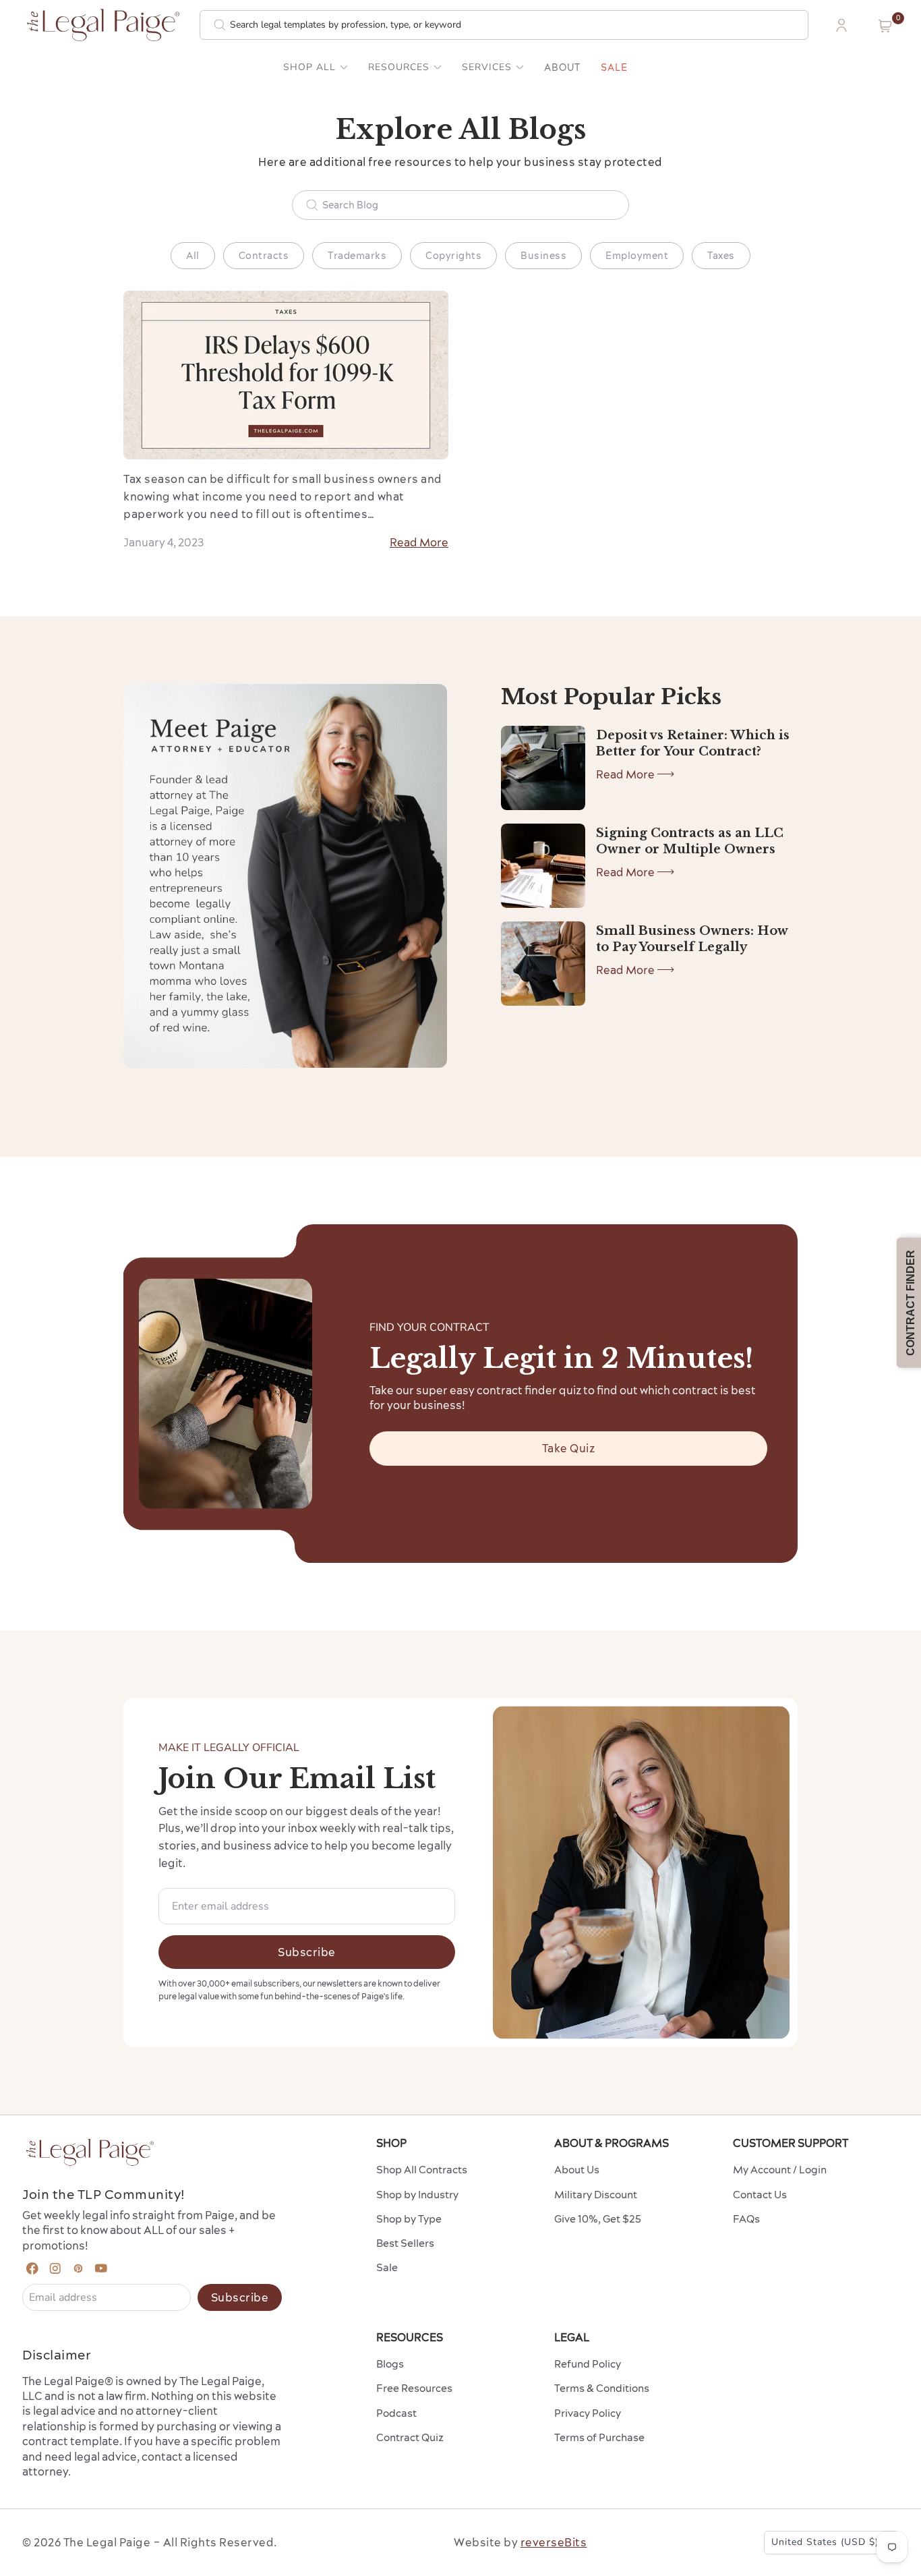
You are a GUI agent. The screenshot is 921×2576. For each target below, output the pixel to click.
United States (825, 2542)
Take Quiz (569, 1448)
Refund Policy (588, 2364)
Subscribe (307, 1952)
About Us (577, 2170)
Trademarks (357, 256)
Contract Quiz (410, 2437)
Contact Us (760, 2195)
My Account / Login (780, 2170)
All (193, 256)
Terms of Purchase (599, 2437)
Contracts (264, 256)
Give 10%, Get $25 (598, 2219)
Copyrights (453, 256)
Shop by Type (409, 2219)
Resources (399, 67)
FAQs (746, 2219)
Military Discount (596, 2195)
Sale (614, 67)
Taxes (721, 256)
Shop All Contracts (422, 2170)
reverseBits (554, 2542)
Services (487, 67)
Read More (419, 542)
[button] (885, 26)
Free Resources (414, 2388)
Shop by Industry (417, 2195)
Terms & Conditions (602, 2388)
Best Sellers (405, 2243)
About (562, 67)
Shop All (309, 67)
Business (543, 256)
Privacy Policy (588, 2413)
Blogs (390, 2364)
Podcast (396, 2413)
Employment (637, 256)
